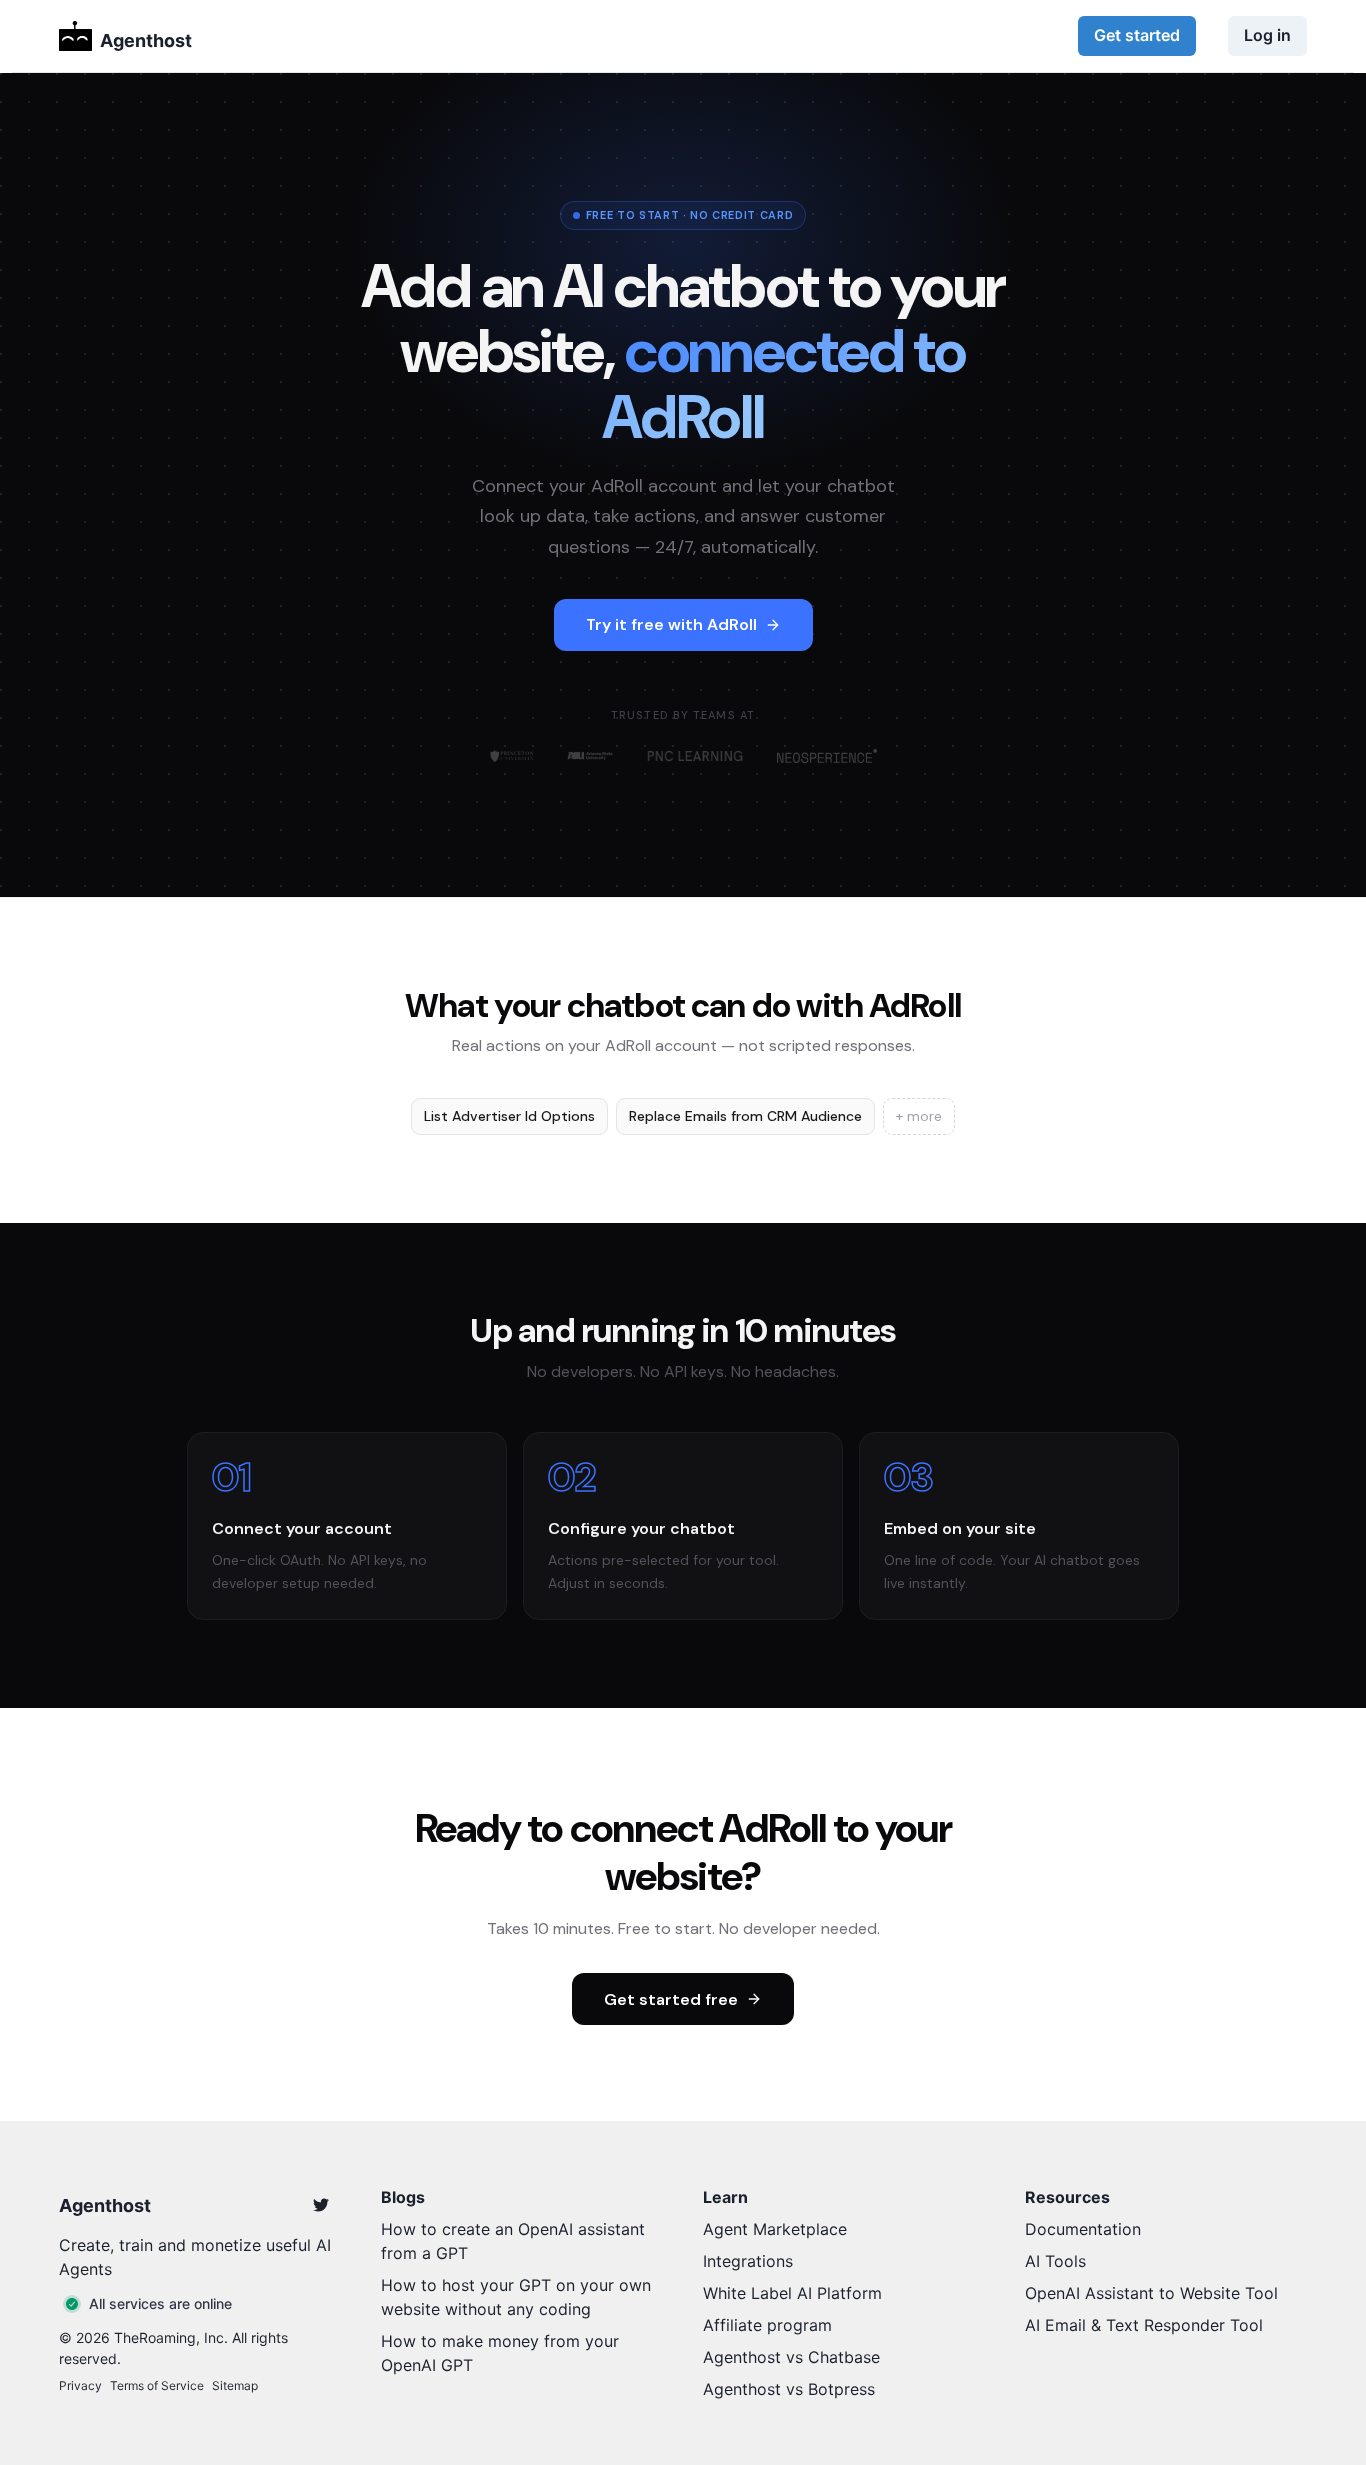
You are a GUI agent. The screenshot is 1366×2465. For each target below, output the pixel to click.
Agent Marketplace (775, 2229)
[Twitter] (321, 2205)
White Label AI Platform (792, 2293)
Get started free (671, 1999)
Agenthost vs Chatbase (791, 2357)
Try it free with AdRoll (671, 624)
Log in (1267, 35)
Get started (1137, 35)
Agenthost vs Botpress (789, 2389)
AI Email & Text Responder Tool (1144, 2325)
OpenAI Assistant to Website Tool (1151, 2293)
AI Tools (1055, 2261)
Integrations (748, 2261)
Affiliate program (767, 2325)
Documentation (1083, 2229)
